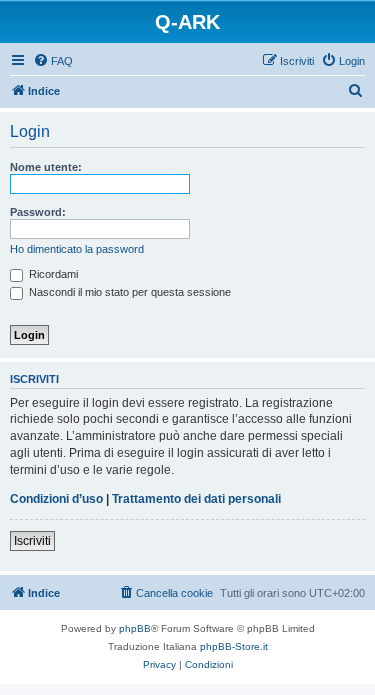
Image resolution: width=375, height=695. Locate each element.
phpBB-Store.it (234, 646)
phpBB (135, 628)
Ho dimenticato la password (77, 249)
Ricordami (52, 274)
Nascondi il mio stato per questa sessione (128, 292)
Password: (38, 212)
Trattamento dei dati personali (196, 499)
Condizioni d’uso (56, 499)
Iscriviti (32, 541)
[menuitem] (53, 61)
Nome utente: (46, 167)
